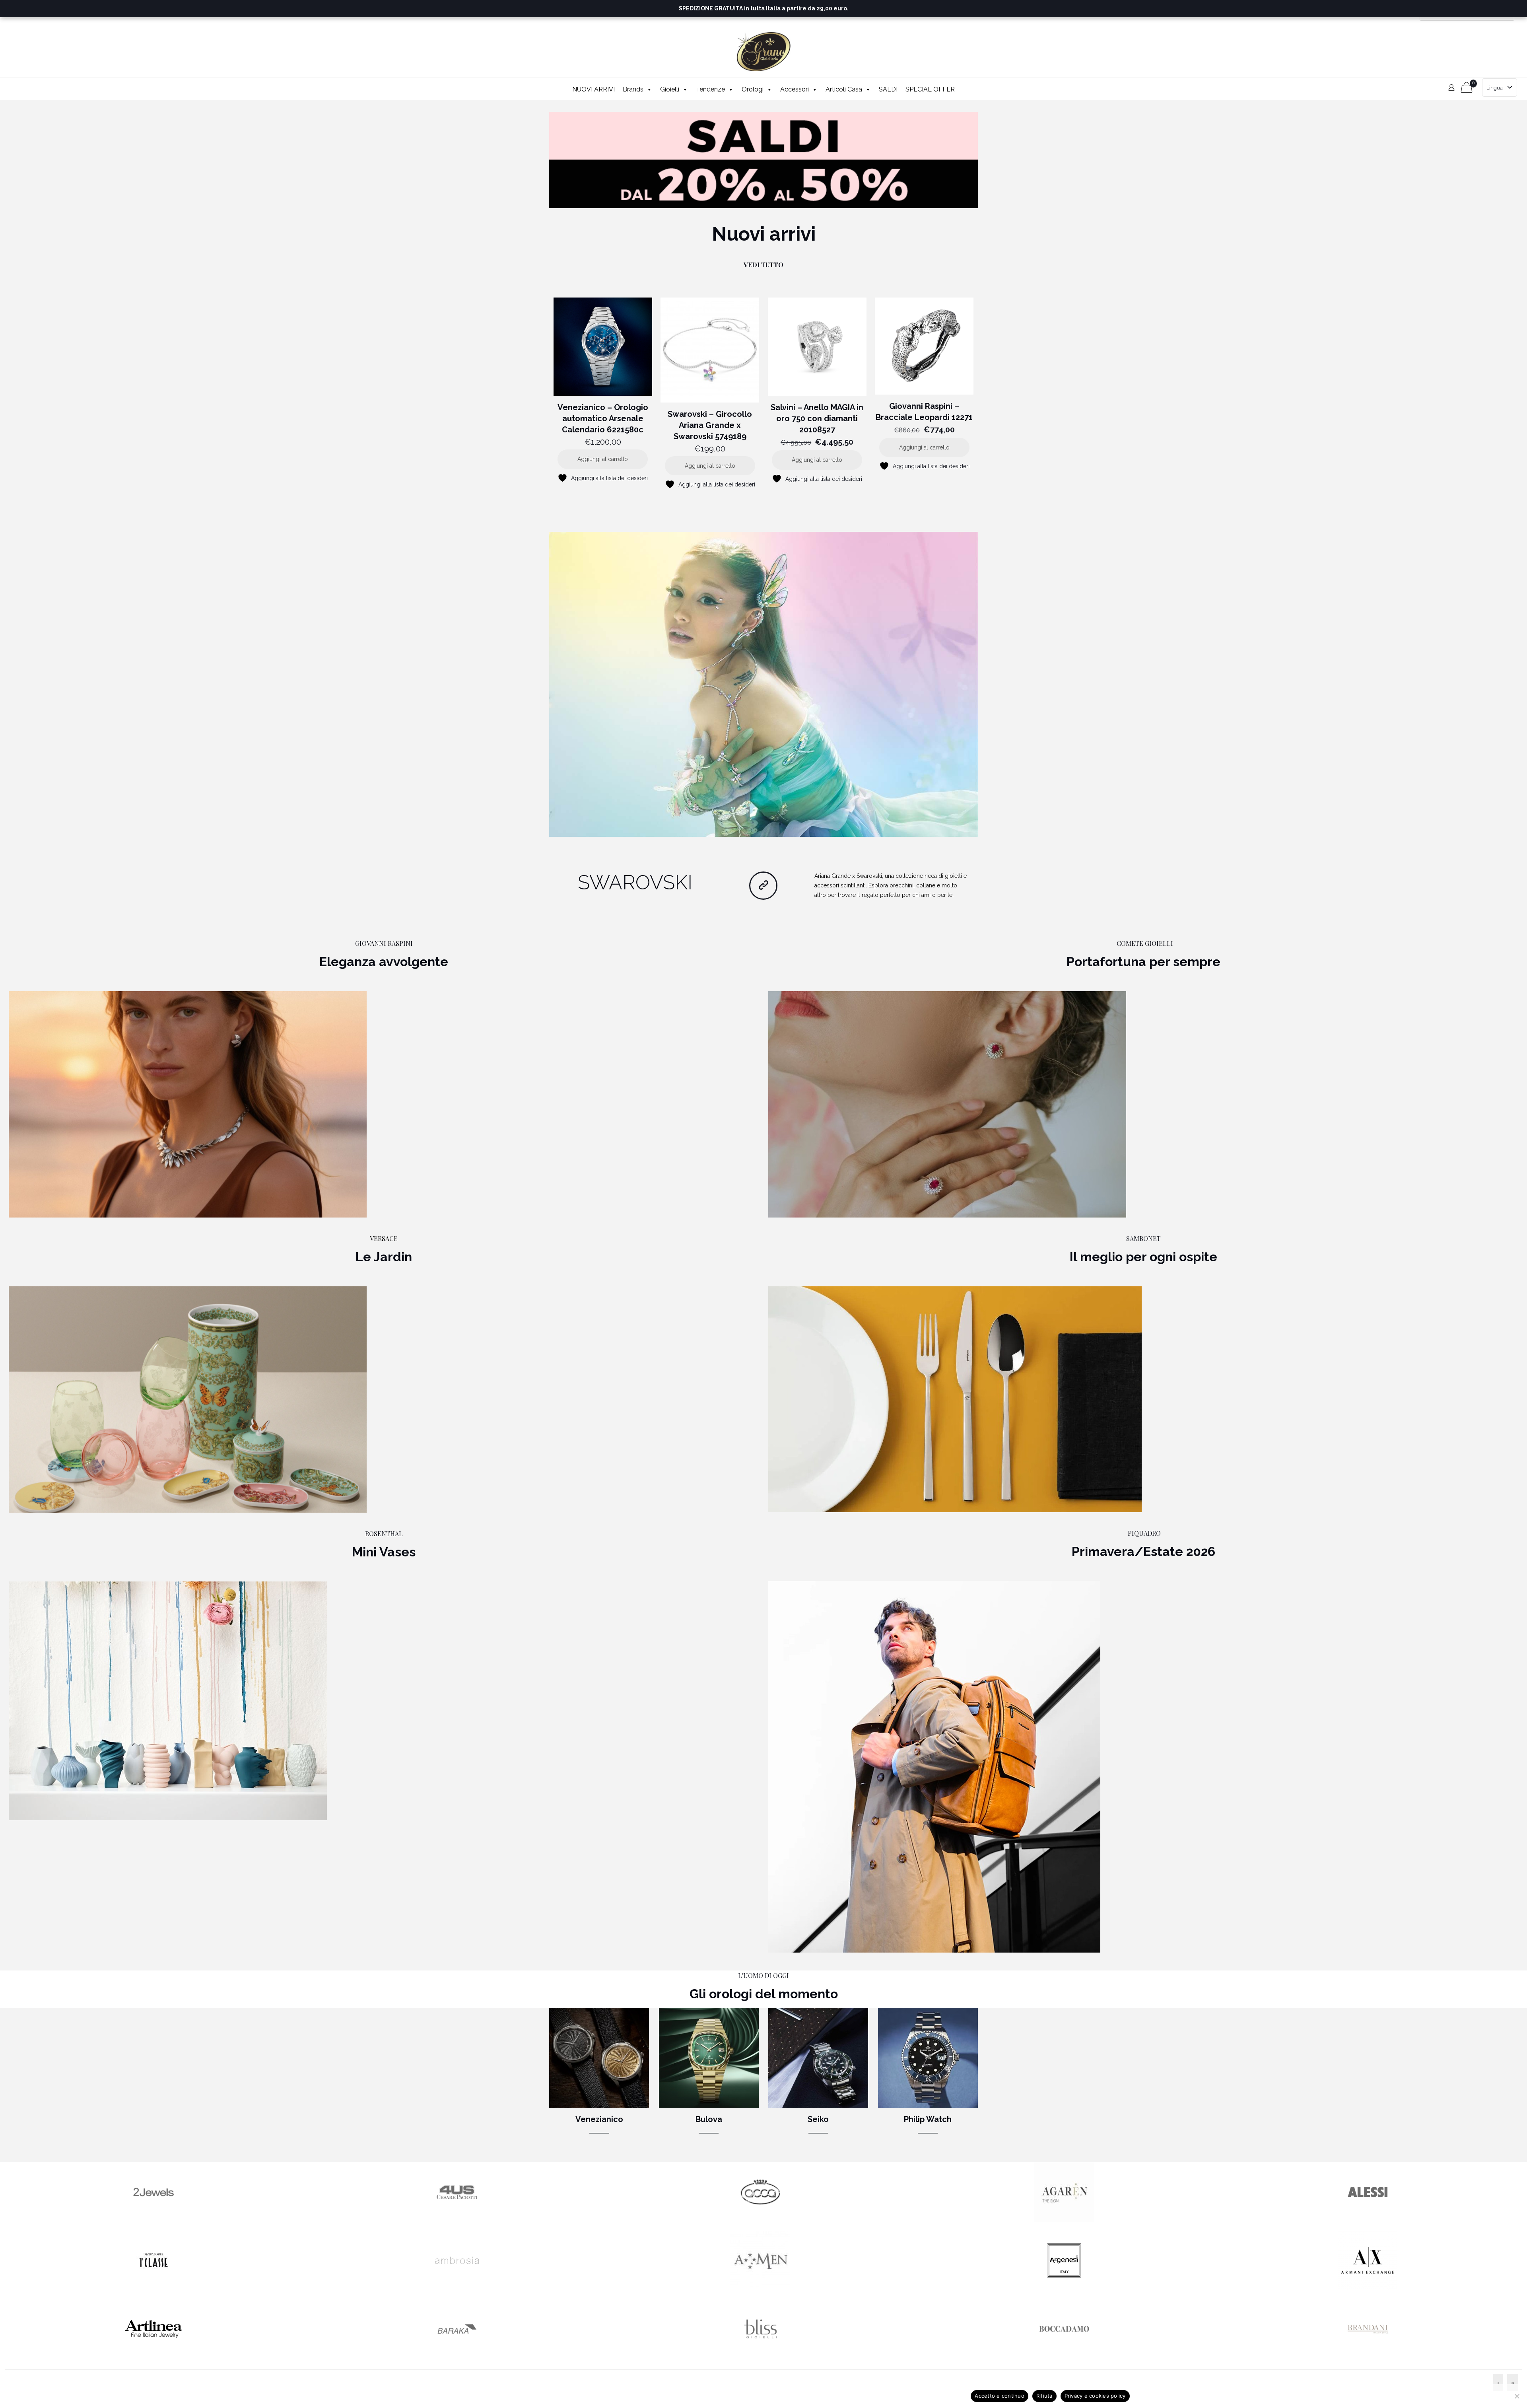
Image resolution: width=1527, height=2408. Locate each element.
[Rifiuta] (1517, 2396)
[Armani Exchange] (1368, 2288)
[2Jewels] (153, 2220)
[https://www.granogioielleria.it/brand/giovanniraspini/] (188, 1104)
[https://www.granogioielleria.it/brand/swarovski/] (763, 685)
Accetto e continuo (1000, 2396)
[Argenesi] (1064, 2288)
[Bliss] (760, 2357)
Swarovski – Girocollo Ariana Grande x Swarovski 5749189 (710, 425)
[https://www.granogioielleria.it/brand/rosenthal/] (168, 1701)
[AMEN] (760, 2288)
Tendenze (710, 89)
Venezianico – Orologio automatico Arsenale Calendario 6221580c (603, 418)
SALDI (888, 89)
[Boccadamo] (1064, 2357)
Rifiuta (1044, 2396)
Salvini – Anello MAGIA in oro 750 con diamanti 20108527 (817, 418)
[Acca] (760, 2220)
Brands (633, 89)
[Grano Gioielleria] (764, 52)
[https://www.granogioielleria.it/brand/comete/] (947, 1104)
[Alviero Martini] (153, 2288)
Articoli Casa (844, 89)
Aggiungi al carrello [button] (603, 459)
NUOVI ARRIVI (594, 89)
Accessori (795, 89)
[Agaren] (1064, 2220)
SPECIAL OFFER (930, 89)
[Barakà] (457, 2357)
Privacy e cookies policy (1095, 2396)
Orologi (753, 89)
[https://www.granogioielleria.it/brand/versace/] (188, 1399)
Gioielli (670, 89)
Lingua (1495, 88)
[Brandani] (1368, 2357)
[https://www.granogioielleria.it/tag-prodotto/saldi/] (763, 160)
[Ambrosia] (457, 2288)
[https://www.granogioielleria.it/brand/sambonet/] (955, 1399)
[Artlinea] (153, 2357)
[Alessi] (1368, 2220)
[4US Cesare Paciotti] (457, 2220)
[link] (763, 160)
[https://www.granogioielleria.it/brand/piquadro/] (934, 1767)
